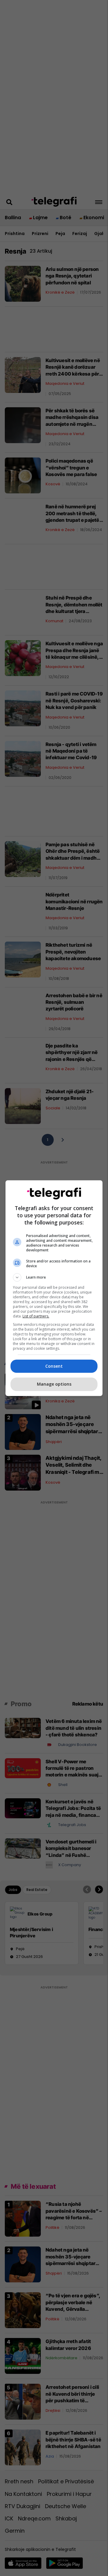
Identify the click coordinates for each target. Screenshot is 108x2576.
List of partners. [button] (36, 1316)
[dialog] (54, 1288)
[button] (54, 1277)
